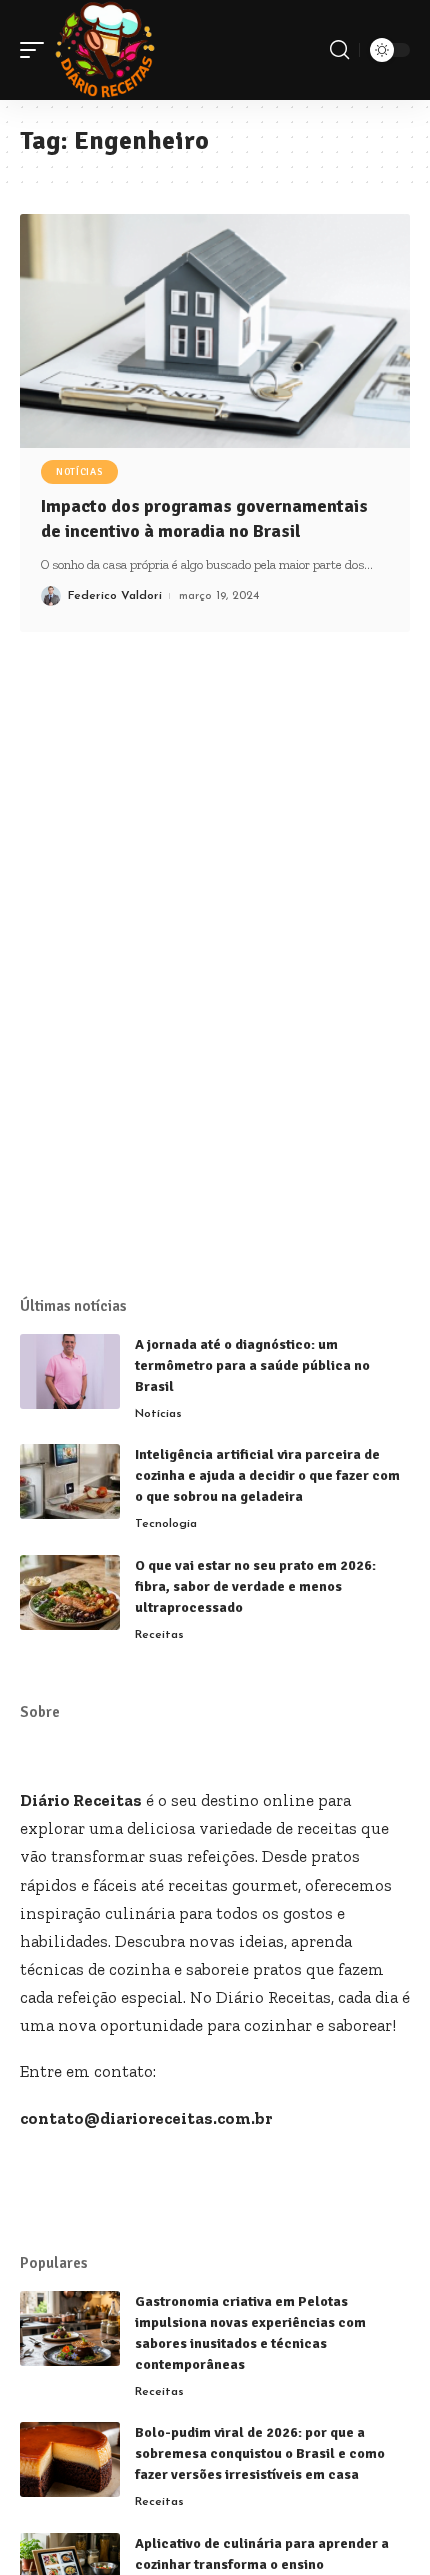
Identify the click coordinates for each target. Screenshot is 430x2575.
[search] (339, 50)
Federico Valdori (115, 596)
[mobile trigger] (37, 50)
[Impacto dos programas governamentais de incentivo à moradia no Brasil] (215, 331)
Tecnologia (166, 1524)
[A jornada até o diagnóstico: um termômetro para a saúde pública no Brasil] (70, 1371)
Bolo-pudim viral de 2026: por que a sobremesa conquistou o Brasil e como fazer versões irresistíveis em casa (260, 2453)
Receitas (159, 1635)
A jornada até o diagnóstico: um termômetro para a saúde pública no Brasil (252, 1365)
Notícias (79, 472)
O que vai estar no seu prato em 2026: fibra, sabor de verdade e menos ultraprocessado (255, 1586)
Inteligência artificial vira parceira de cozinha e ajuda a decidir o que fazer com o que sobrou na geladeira (267, 1475)
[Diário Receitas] (105, 50)
